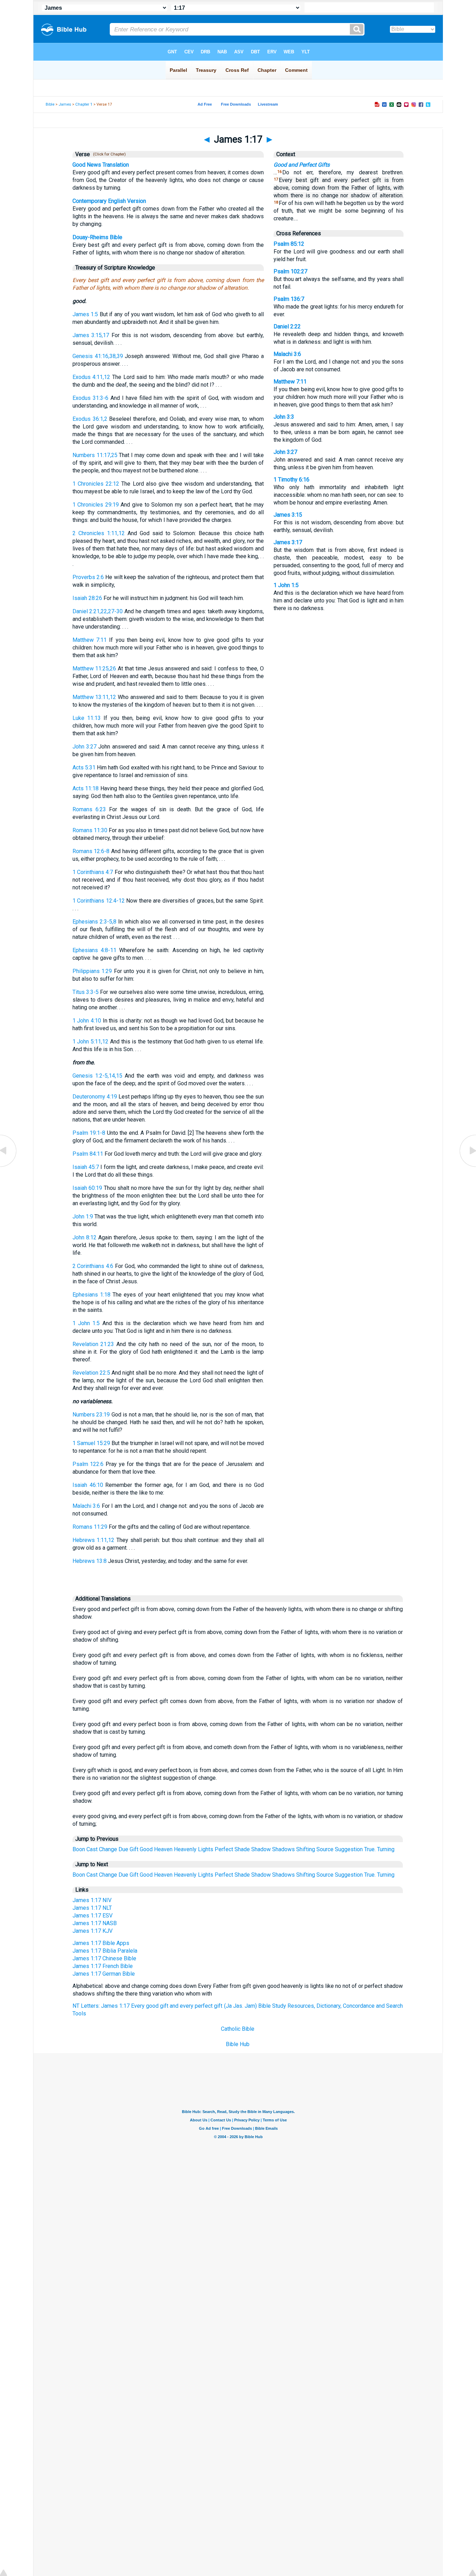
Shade (242, 1849)
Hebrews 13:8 (90, 1561)
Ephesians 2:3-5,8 (94, 922)
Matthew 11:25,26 (94, 668)
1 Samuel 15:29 (91, 1443)
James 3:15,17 (91, 335)
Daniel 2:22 (287, 326)
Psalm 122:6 (88, 1464)
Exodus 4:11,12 (91, 377)
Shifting (306, 1849)
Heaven (163, 1849)
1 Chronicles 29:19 (96, 505)
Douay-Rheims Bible (97, 237)
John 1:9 (83, 1217)
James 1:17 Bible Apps (101, 1943)
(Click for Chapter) (108, 154)
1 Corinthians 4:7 (93, 872)
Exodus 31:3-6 (90, 398)
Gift (134, 1849)
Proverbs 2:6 (88, 577)
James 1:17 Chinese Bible (104, 1958)
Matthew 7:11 (90, 640)
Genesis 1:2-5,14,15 (97, 1076)
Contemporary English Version (109, 201)
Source (325, 1849)
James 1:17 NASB (95, 1923)
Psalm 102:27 (290, 271)
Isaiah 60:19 (87, 1188)
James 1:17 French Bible (103, 1966)
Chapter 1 (84, 104)
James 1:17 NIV (92, 1900)
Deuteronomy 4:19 (95, 1097)
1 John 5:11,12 (90, 1042)
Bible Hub (238, 2044)
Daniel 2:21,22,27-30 (98, 611)
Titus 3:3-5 (86, 992)
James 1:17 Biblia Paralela (105, 1951)
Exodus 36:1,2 (90, 419)
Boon (79, 1849)
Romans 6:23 (89, 809)
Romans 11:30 (90, 830)
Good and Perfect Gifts (302, 165)
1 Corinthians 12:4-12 (99, 901)
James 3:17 (288, 542)
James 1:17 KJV (93, 1931)
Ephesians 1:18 (91, 1295)
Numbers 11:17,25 (95, 455)
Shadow (261, 1849)
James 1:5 (85, 314)
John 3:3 (284, 417)
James (65, 104)
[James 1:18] (467, 1166)
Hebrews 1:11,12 (94, 1540)
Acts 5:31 (84, 768)
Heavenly (185, 1849)
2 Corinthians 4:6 (93, 1266)
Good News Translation (101, 165)
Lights (206, 1849)
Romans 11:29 (90, 1527)
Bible (50, 104)
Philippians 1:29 (92, 971)
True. (370, 1849)
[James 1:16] (9, 1166)
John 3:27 (85, 747)
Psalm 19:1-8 (89, 1133)
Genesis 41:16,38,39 (98, 356)
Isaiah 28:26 (87, 598)
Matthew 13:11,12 (94, 697)
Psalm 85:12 (289, 244)
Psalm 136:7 (289, 299)
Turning (386, 1849)
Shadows (283, 1849)
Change (108, 1849)
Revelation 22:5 (91, 1373)
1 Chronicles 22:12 (96, 484)
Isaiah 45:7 (86, 1167)
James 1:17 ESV (93, 1916)
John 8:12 (85, 1237)
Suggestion (349, 1849)
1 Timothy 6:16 (291, 480)
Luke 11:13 (87, 718)
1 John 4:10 (87, 1021)
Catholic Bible (238, 2029)
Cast (92, 1849)
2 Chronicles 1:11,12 (99, 533)
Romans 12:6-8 (91, 851)
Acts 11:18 (86, 788)
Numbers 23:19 (91, 1415)
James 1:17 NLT (92, 1908)
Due (123, 1849)
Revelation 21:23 (93, 1344)
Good (146, 1849)
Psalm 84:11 (88, 1154)
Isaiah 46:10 (88, 1485)
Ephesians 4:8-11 (94, 950)
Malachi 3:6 (86, 1506)
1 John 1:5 (86, 1323)
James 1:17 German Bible (104, 1974)
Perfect (224, 1849)
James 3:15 (288, 515)
